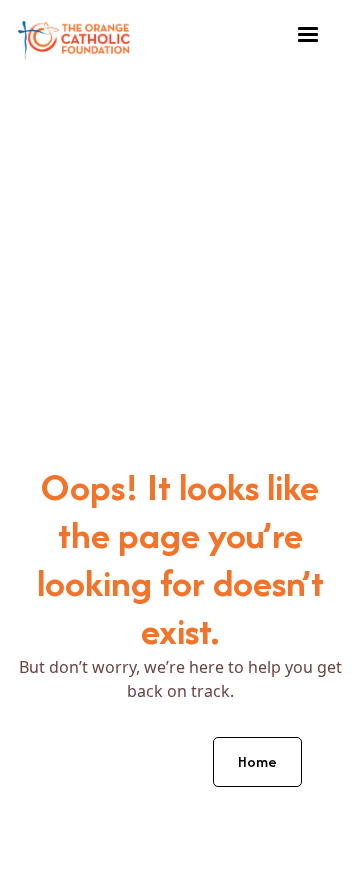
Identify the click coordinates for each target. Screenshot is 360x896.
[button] (308, 35)
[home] (74, 35)
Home (257, 761)
